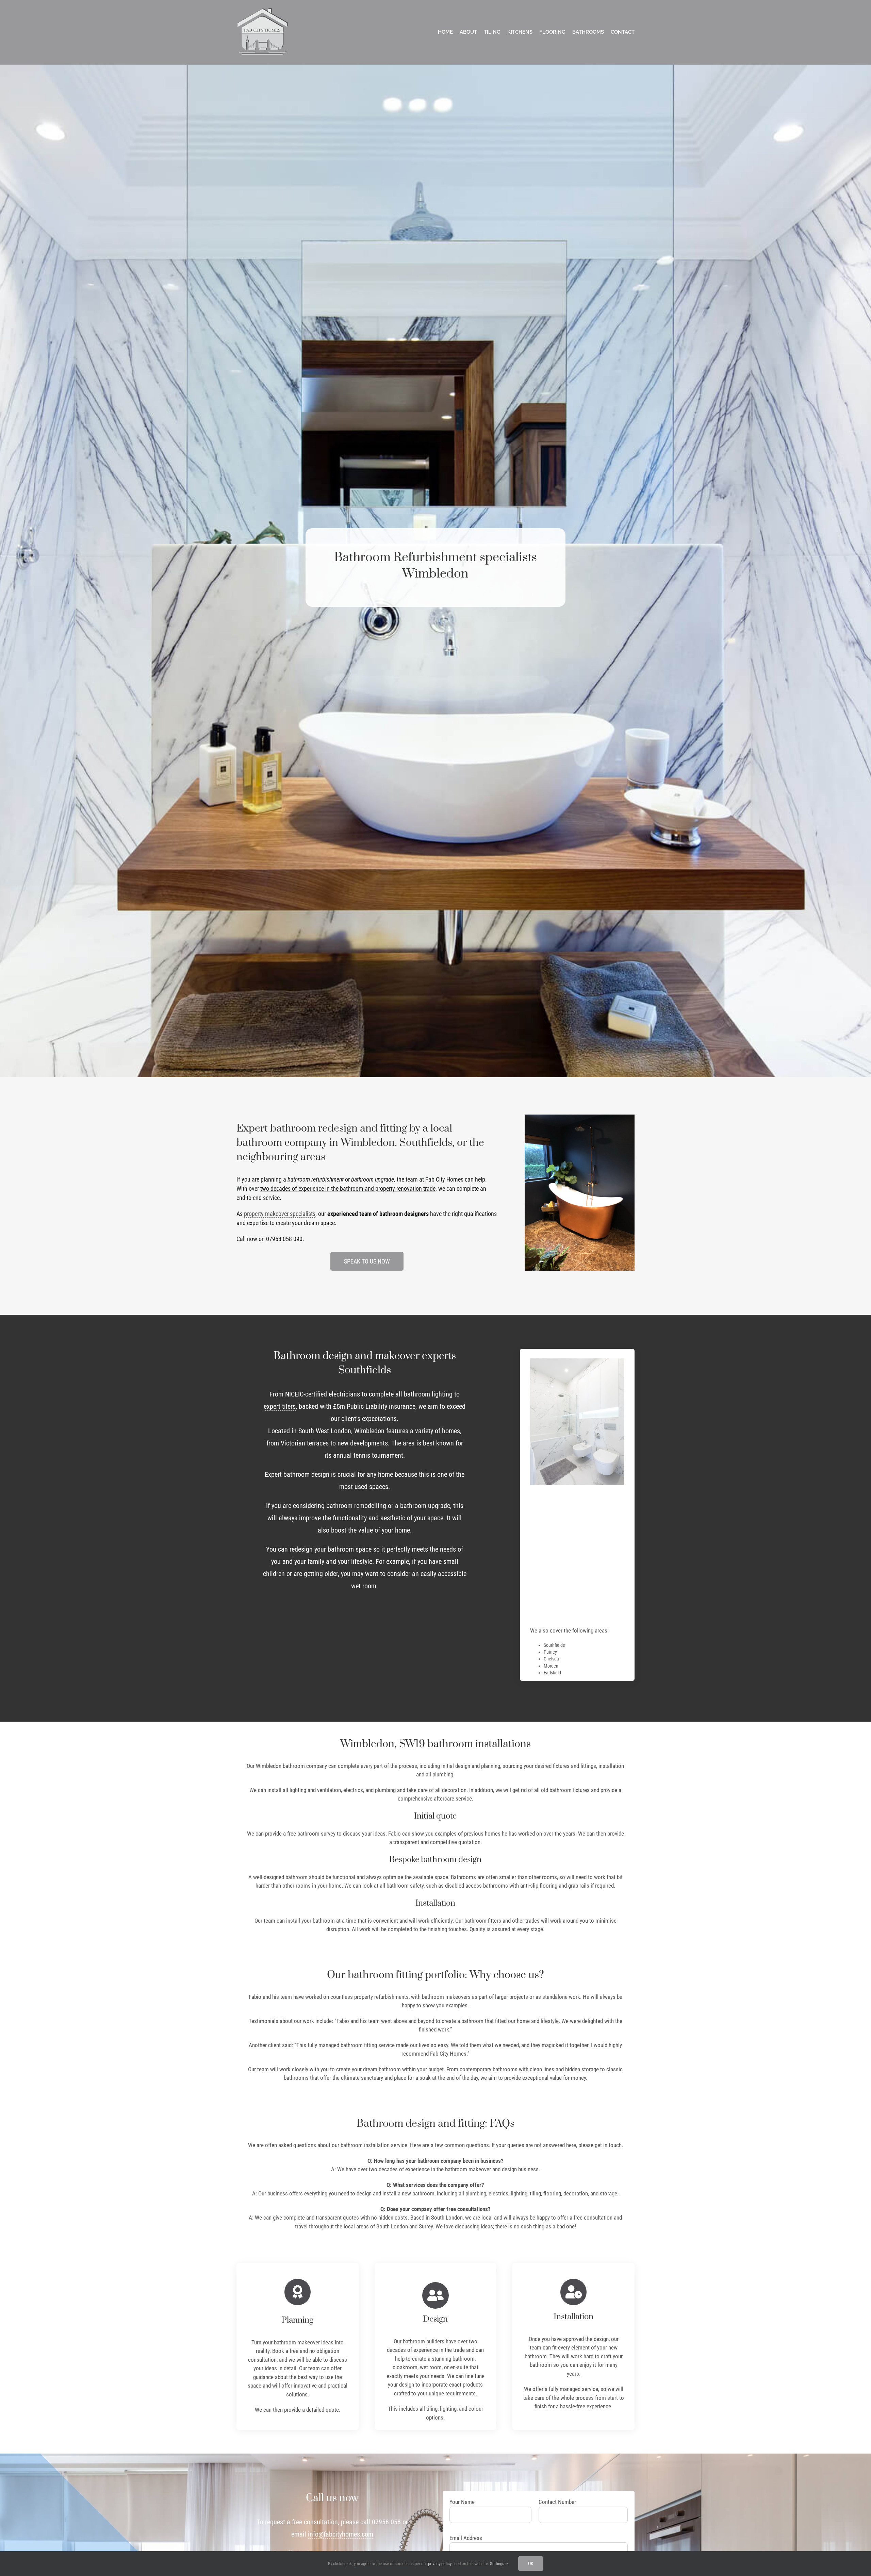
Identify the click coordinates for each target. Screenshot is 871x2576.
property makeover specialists (280, 1214)
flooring (552, 2193)
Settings (498, 2564)
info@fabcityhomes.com (341, 2534)
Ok (531, 2563)
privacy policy (440, 2564)
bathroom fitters (483, 1921)
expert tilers (280, 1406)
